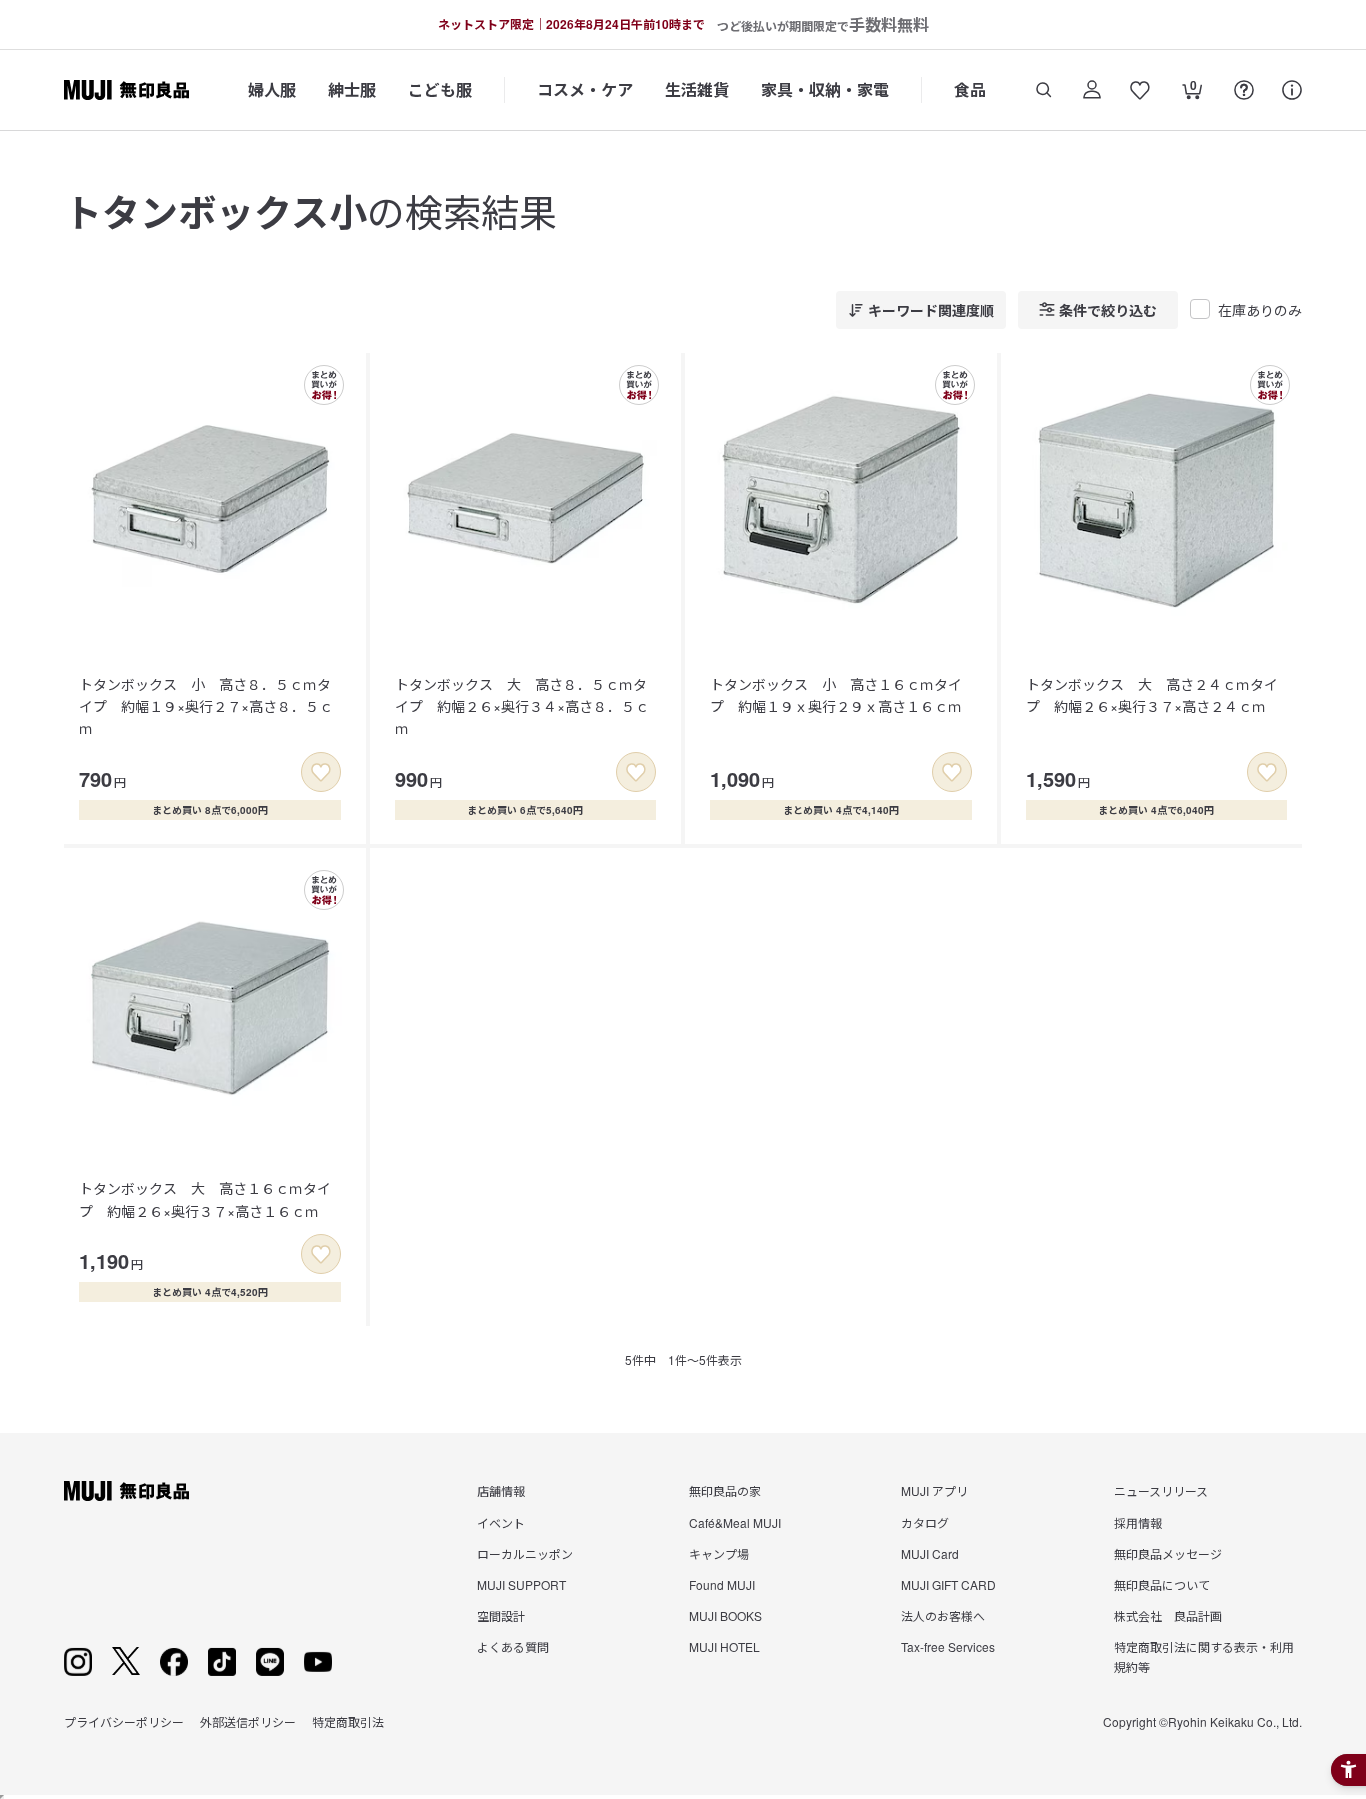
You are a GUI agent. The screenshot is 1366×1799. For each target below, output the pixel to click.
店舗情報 (501, 1490)
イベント (501, 1522)
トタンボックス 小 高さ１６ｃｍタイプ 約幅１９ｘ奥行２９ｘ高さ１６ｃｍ (836, 695)
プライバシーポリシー (124, 1721)
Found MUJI (722, 1584)
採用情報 (1138, 1522)
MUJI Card (930, 1553)
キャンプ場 (719, 1553)
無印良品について (1162, 1584)
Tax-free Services (948, 1646)
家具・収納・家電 (825, 89)
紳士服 (352, 89)
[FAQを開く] (1244, 90)
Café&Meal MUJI (735, 1522)
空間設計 (501, 1615)
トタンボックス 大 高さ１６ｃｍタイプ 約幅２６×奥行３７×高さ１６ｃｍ (205, 1199)
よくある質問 (513, 1646)
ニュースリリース (1161, 1490)
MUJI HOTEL (724, 1646)
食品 (970, 89)
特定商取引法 (348, 1721)
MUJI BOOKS (725, 1615)
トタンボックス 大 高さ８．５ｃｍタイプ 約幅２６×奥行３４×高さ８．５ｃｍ (522, 706)
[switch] (321, 772)
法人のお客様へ (943, 1615)
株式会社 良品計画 (1168, 1615)
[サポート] (1292, 90)
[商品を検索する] (1044, 90)
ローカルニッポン (525, 1553)
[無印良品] (126, 1491)
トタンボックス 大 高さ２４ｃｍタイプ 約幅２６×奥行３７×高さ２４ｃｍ (1152, 695)
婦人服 (272, 89)
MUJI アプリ (934, 1490)
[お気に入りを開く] (1140, 90)
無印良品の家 (725, 1490)
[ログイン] (1092, 90)
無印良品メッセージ (1168, 1553)
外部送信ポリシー (248, 1721)
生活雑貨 (697, 89)
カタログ (925, 1522)
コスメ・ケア (585, 89)
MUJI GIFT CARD (948, 1584)
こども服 (440, 89)
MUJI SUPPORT (521, 1584)
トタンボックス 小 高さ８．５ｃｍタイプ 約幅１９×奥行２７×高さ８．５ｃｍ (206, 706)
